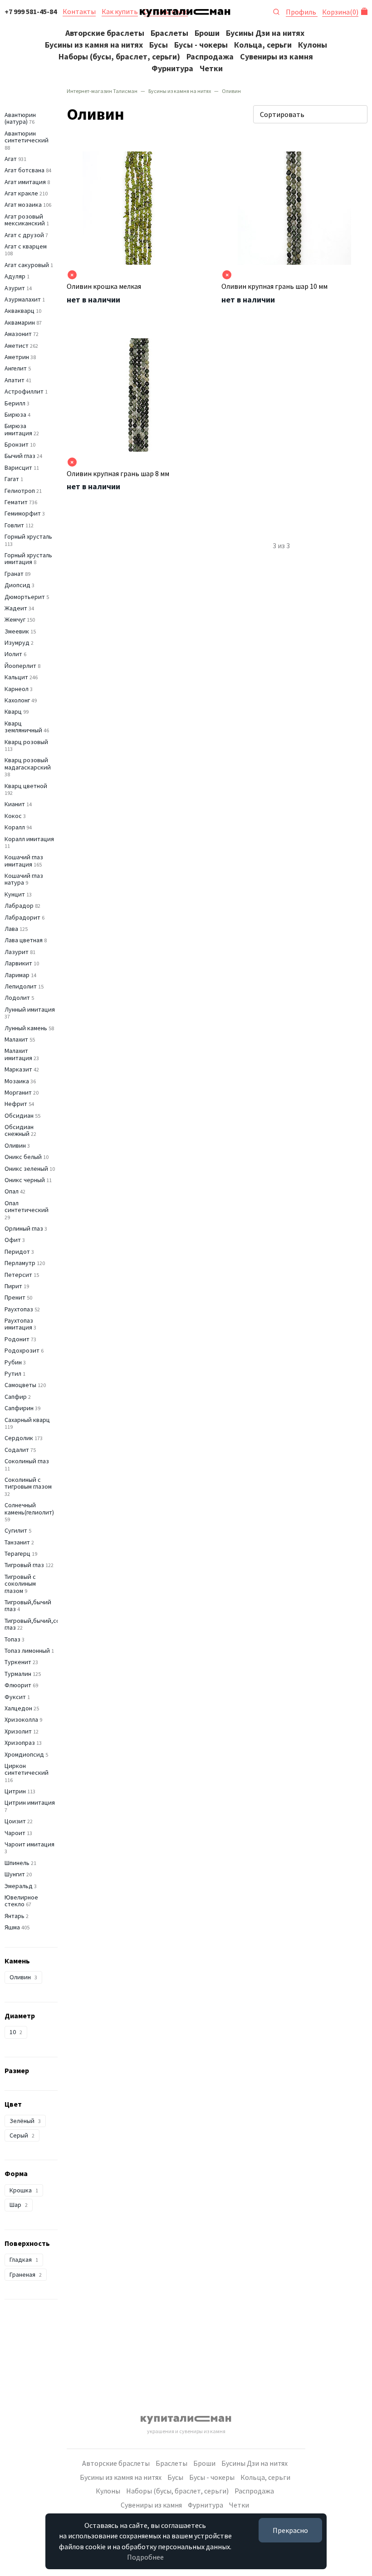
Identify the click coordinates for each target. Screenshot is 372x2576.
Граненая (26, 2274)
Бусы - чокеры (201, 45)
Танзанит (17, 1542)
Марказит (18, 1069)
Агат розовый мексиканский (25, 220)
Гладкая (24, 2259)
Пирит (13, 1286)
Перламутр (20, 1263)
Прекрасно (290, 2530)
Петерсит (18, 1275)
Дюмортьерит (25, 597)
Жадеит (16, 608)
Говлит (14, 525)
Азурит (15, 288)
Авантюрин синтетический (27, 137)
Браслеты (169, 33)
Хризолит (18, 1731)
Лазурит (17, 952)
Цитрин (15, 1791)
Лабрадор (19, 906)
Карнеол (17, 689)
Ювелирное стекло (21, 1901)
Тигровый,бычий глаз (28, 1605)
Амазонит (18, 334)
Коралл (15, 827)
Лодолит (17, 998)
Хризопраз (20, 1743)
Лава (11, 929)
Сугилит (16, 1530)
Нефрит (16, 1104)
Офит (13, 1240)
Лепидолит (21, 986)
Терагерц (17, 1553)
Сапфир (16, 1397)
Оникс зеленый (26, 1169)
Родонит (17, 1339)
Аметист (17, 346)
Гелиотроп (20, 491)
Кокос (13, 816)
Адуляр (15, 276)
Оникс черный (25, 1180)
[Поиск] (276, 11)
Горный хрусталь (28, 536)
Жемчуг (15, 619)
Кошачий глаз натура (24, 879)
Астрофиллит (24, 391)
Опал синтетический (27, 1206)
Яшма (12, 1927)
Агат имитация (25, 182)
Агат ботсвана (24, 170)
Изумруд (17, 643)
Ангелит (16, 368)
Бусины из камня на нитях (94, 45)
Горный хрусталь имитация (28, 558)
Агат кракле (21, 193)
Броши (207, 33)
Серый (22, 2135)
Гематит (16, 502)
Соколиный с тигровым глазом (28, 1483)
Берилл (15, 403)
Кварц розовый (26, 742)
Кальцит (16, 677)
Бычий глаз (20, 456)
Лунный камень (26, 1028)
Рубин (13, 1362)
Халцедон (18, 1708)
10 (16, 2032)
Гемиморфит (23, 513)
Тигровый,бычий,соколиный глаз (44, 1624)
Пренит (15, 1297)
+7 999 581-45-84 (31, 11)
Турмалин (18, 1674)
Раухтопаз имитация (19, 1324)
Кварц (13, 711)
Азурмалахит (23, 299)
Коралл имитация (29, 839)
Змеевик (17, 631)
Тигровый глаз (24, 1565)
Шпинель (17, 1863)
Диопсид (17, 585)
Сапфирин (19, 1408)
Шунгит (15, 1874)
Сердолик (19, 1438)
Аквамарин (20, 322)
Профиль (302, 12)
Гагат (12, 479)
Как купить (120, 11)
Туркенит (18, 1662)
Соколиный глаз (27, 1461)
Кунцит (15, 894)
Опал (12, 1191)
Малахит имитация (18, 1054)
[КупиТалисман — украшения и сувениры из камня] (185, 15)
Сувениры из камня (277, 56)
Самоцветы (20, 1385)
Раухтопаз (19, 1309)
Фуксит (15, 1697)
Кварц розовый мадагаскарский (28, 763)
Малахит (16, 1039)
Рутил (13, 1373)
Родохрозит (22, 1350)
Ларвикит (18, 963)
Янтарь (15, 1916)
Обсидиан (19, 1115)
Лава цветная (24, 940)
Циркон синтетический (27, 1769)
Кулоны (313, 45)
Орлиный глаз (24, 1228)
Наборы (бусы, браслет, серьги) (119, 56)
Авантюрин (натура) (20, 118)
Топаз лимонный (27, 1651)
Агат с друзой (24, 235)
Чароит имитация (29, 1844)
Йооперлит (20, 666)
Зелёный (25, 2121)
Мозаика (17, 1081)
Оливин (15, 1145)
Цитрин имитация (30, 1802)
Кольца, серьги (263, 45)
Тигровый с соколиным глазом (20, 1584)
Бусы (159, 45)
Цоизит (15, 1821)
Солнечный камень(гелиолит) (29, 1508)
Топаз (12, 1639)
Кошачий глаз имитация (24, 860)
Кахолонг (17, 700)
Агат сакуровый (27, 265)
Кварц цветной (26, 786)
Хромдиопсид (24, 1754)
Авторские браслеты (105, 33)
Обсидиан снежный (19, 1130)
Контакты (79, 11)
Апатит (15, 380)
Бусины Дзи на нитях (265, 33)
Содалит (17, 1450)
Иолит (13, 654)
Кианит (15, 804)
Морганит (18, 1092)
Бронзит (17, 444)
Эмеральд (19, 1886)
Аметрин (17, 357)
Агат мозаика (23, 205)
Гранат (14, 574)
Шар (19, 2205)
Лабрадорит (22, 917)
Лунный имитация (30, 1009)
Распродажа (210, 56)
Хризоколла (21, 1719)
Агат (11, 159)
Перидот (17, 1251)
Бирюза (15, 414)
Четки (211, 68)
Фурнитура (172, 68)
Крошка (24, 2190)
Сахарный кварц (27, 1420)
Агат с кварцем (26, 246)
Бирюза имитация (18, 429)
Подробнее (145, 2557)
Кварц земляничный (23, 727)
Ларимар (17, 975)
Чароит (15, 1833)
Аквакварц (20, 311)
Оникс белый (23, 1157)
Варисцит (18, 467)
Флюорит (18, 1685)
